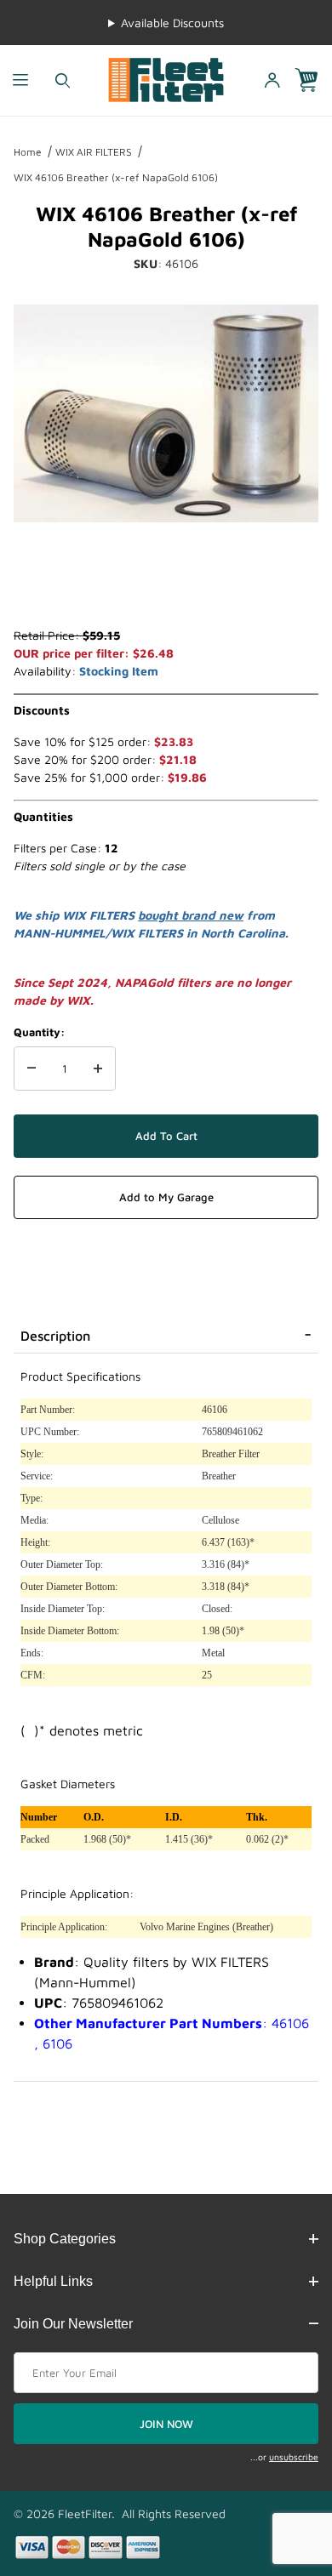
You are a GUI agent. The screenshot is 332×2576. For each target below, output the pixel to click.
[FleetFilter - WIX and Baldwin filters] (166, 79)
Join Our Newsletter (73, 2324)
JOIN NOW (166, 2424)
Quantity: (39, 1032)
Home (28, 152)
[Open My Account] (272, 80)
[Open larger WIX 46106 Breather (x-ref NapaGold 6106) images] (166, 413)
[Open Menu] (21, 80)
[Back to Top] (280, 2470)
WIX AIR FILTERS (94, 152)
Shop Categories (65, 2239)
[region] (166, 585)
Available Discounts (172, 23)
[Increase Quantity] (98, 1069)
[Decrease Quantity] (31, 1069)
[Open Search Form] (63, 80)
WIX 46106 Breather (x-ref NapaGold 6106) (116, 177)
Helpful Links (53, 2281)
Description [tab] (55, 1336)
